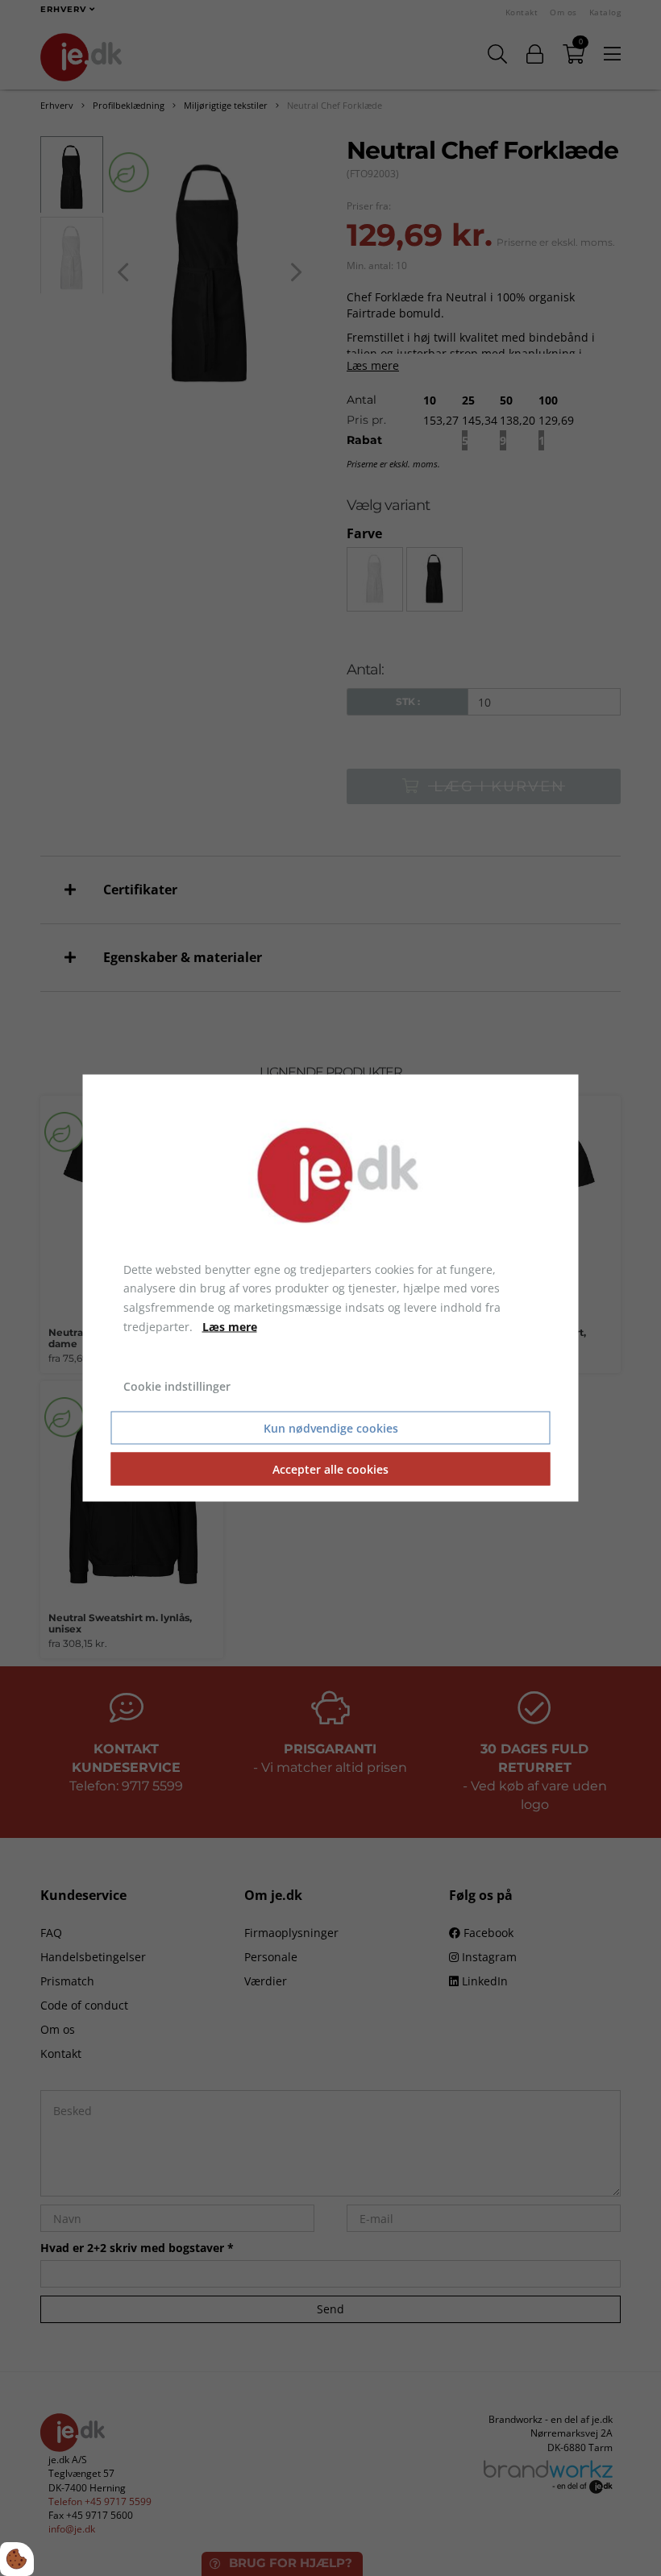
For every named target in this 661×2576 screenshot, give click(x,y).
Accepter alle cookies (330, 1469)
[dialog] (331, 1288)
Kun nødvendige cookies (331, 1428)
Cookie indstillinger (177, 1385)
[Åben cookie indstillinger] (17, 2559)
